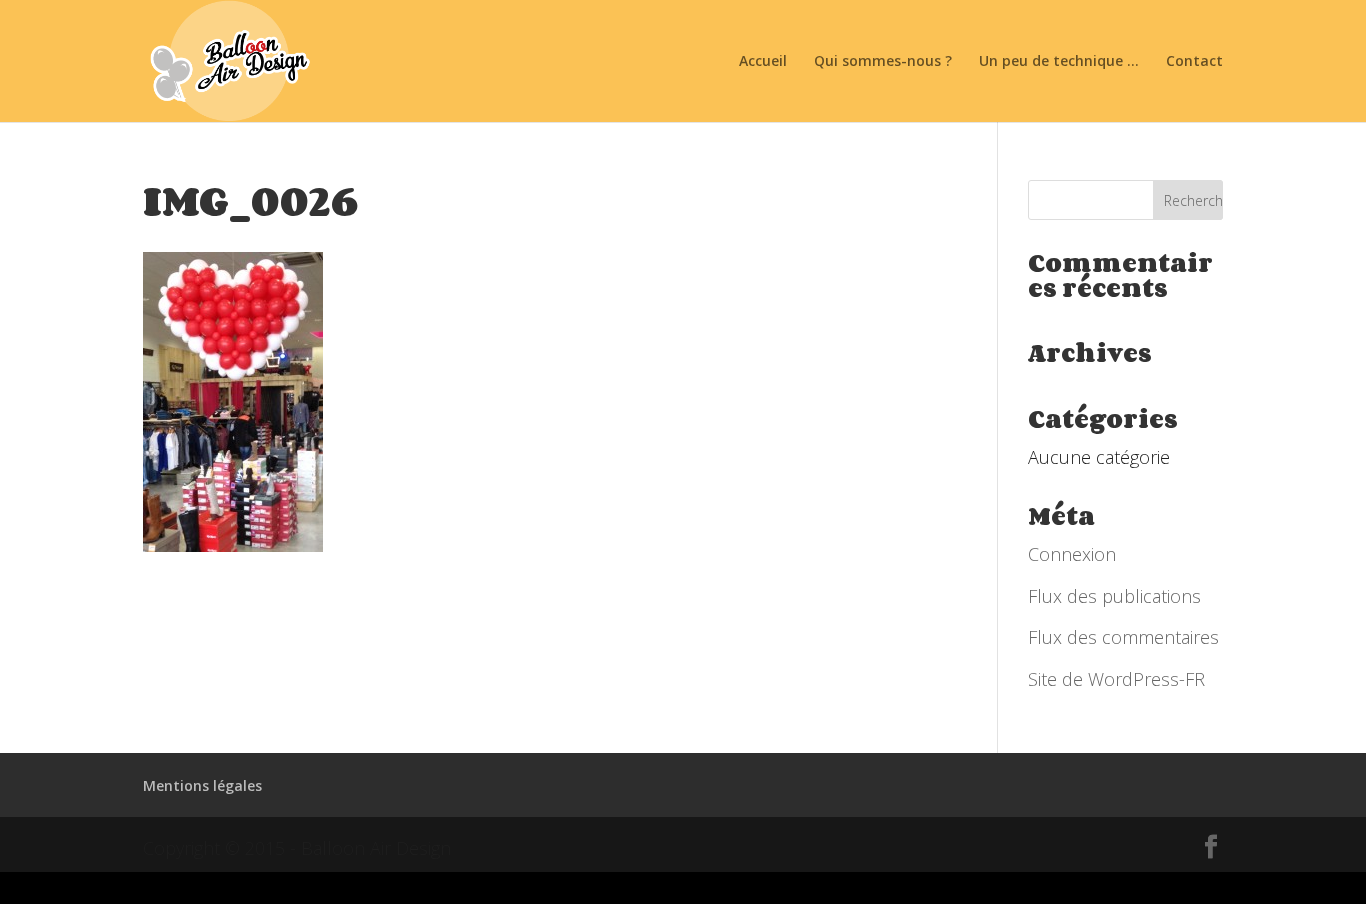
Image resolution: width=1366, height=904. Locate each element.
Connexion (1072, 554)
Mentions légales (202, 785)
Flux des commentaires (1123, 637)
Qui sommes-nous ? (883, 62)
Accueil (763, 62)
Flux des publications (1114, 596)
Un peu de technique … (1059, 62)
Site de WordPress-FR (1116, 679)
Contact (1194, 62)
